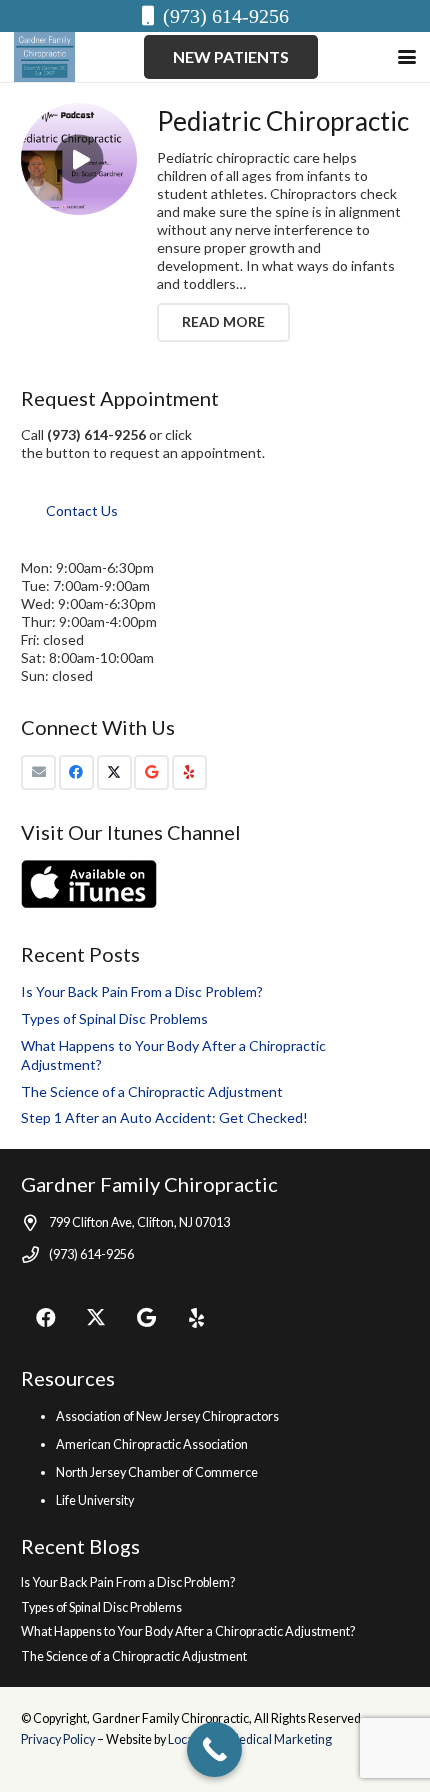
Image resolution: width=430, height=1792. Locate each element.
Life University (95, 1500)
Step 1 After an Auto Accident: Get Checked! (164, 1117)
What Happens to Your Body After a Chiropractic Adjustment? (188, 1631)
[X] (114, 772)
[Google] (151, 772)
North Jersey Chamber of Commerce (157, 1472)
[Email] (38, 772)
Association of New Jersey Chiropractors (167, 1416)
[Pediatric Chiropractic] (79, 159)
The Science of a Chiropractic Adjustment (152, 1091)
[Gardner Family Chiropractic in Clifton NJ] (44, 57)
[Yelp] (189, 772)
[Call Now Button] (214, 1749)
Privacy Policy (59, 1739)
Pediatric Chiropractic (283, 121)
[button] (407, 57)
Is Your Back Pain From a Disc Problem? (142, 991)
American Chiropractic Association (152, 1444)
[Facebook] (76, 772)
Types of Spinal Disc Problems (114, 1018)
